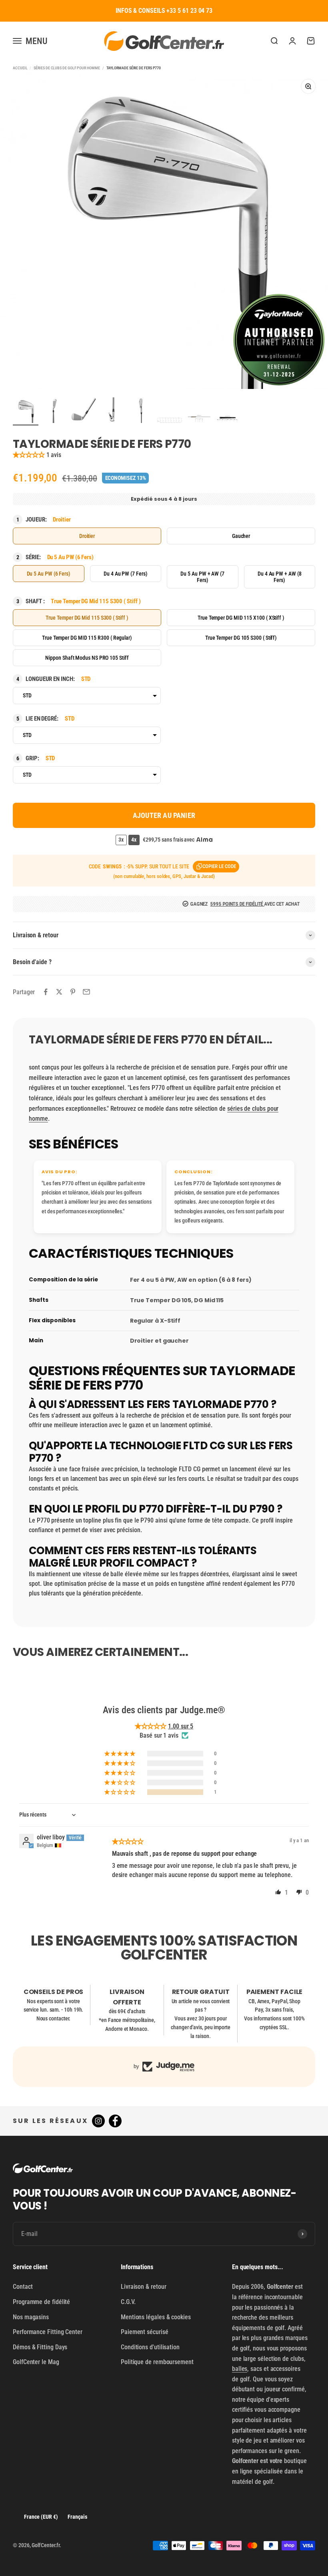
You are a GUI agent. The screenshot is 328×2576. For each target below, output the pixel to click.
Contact (23, 2287)
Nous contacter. (54, 2018)
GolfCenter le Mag (36, 2362)
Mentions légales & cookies (156, 2317)
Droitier (87, 536)
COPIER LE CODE (219, 866)
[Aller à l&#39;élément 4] (112, 411)
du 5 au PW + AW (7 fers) (202, 577)
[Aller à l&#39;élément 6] (170, 421)
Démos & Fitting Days (40, 2347)
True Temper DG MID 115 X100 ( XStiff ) (241, 618)
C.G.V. (128, 2302)
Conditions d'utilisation (150, 2347)
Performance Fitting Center (48, 2332)
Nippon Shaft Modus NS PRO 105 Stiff (87, 658)
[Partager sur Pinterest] (73, 992)
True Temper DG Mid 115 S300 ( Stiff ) (87, 618)
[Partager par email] (86, 992)
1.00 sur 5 (181, 1726)
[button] (30, 455)
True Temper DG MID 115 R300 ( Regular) (87, 638)
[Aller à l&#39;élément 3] (83, 411)
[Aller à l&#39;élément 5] (141, 411)
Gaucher (241, 536)
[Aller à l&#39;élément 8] (227, 420)
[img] (128, 1842)
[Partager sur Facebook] (46, 992)
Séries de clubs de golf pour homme (67, 68)
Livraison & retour (144, 2287)
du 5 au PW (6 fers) (49, 574)
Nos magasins (31, 2317)
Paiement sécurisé (145, 2332)
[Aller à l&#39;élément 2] (54, 411)
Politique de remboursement (157, 2362)
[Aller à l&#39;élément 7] (198, 420)
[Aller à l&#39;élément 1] (26, 412)
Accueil (20, 68)
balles (240, 2369)
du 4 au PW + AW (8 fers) (280, 577)
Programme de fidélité (41, 2302)
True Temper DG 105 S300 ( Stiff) (241, 638)
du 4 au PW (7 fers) (125, 574)
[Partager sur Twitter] (59, 992)
